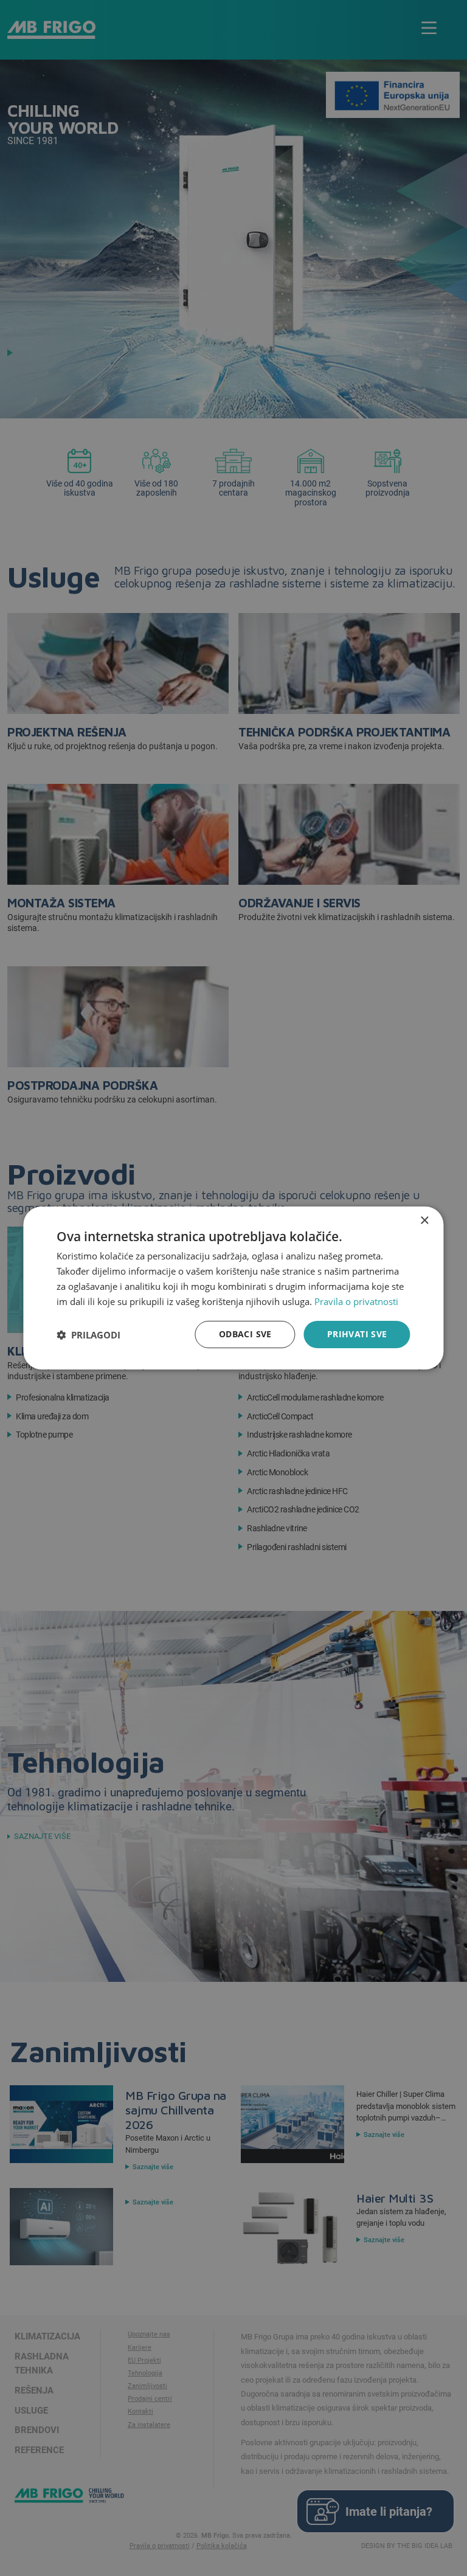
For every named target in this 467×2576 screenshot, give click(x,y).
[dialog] (233, 1288)
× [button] (424, 1221)
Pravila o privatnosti (356, 1301)
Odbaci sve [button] (245, 1334)
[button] (88, 1335)
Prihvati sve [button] (357, 1334)
